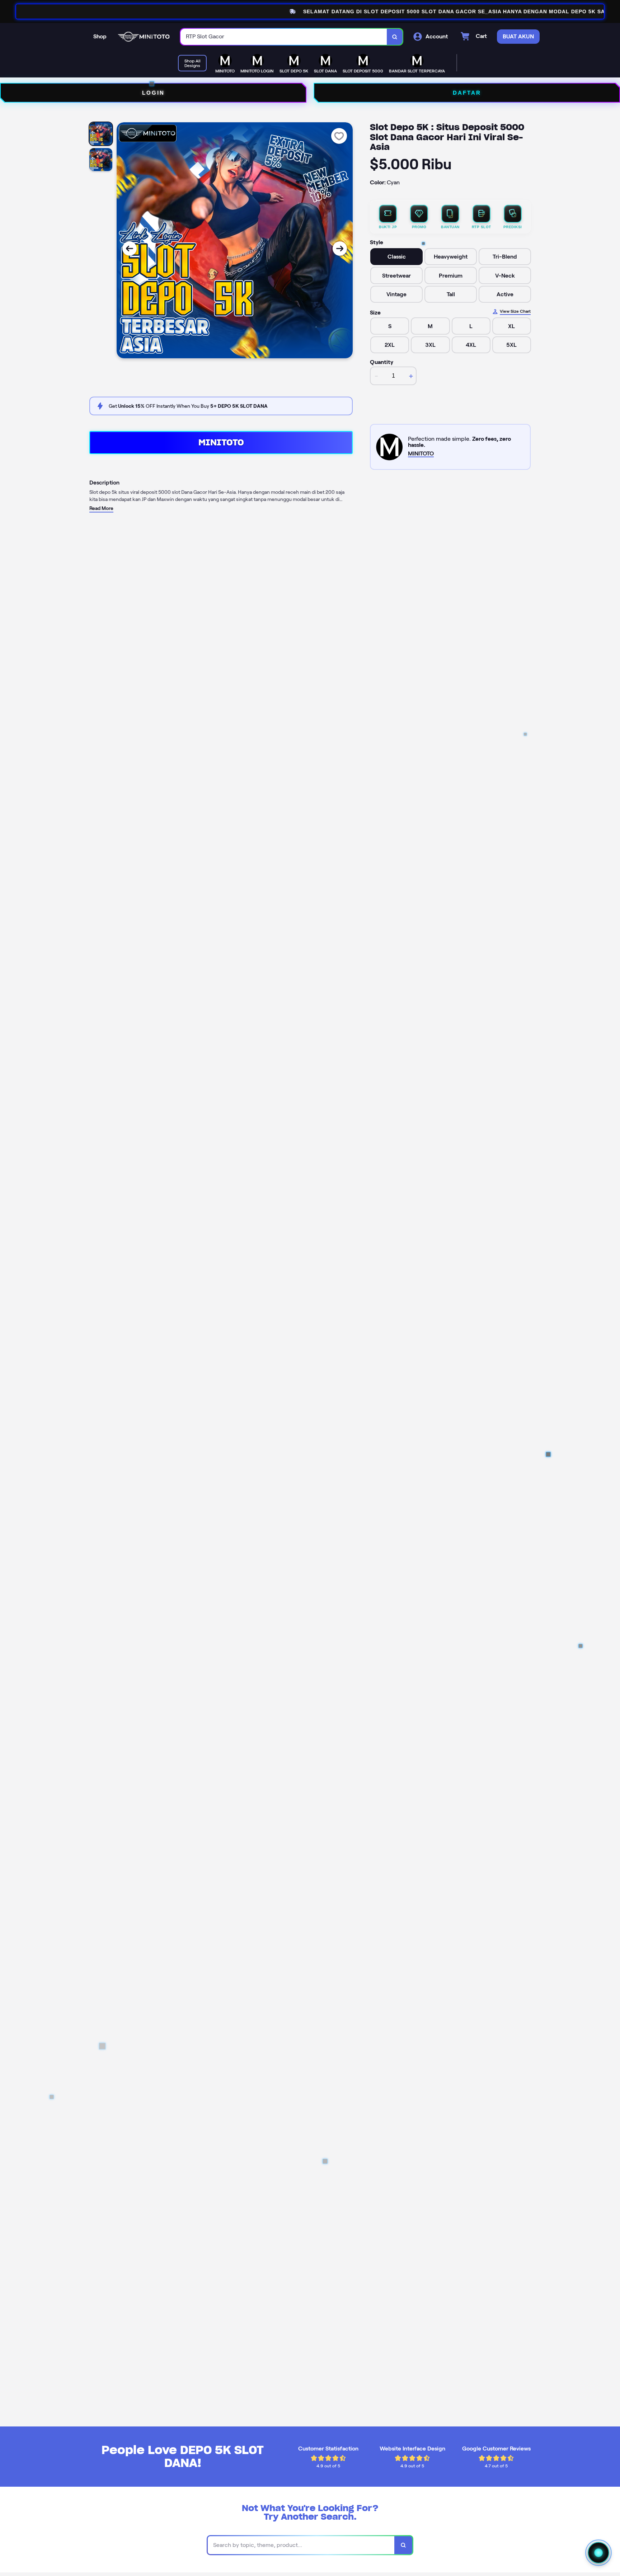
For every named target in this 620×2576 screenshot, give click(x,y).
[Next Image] (340, 249)
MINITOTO (221, 442)
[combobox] (284, 37)
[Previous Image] (130, 249)
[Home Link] (144, 37)
